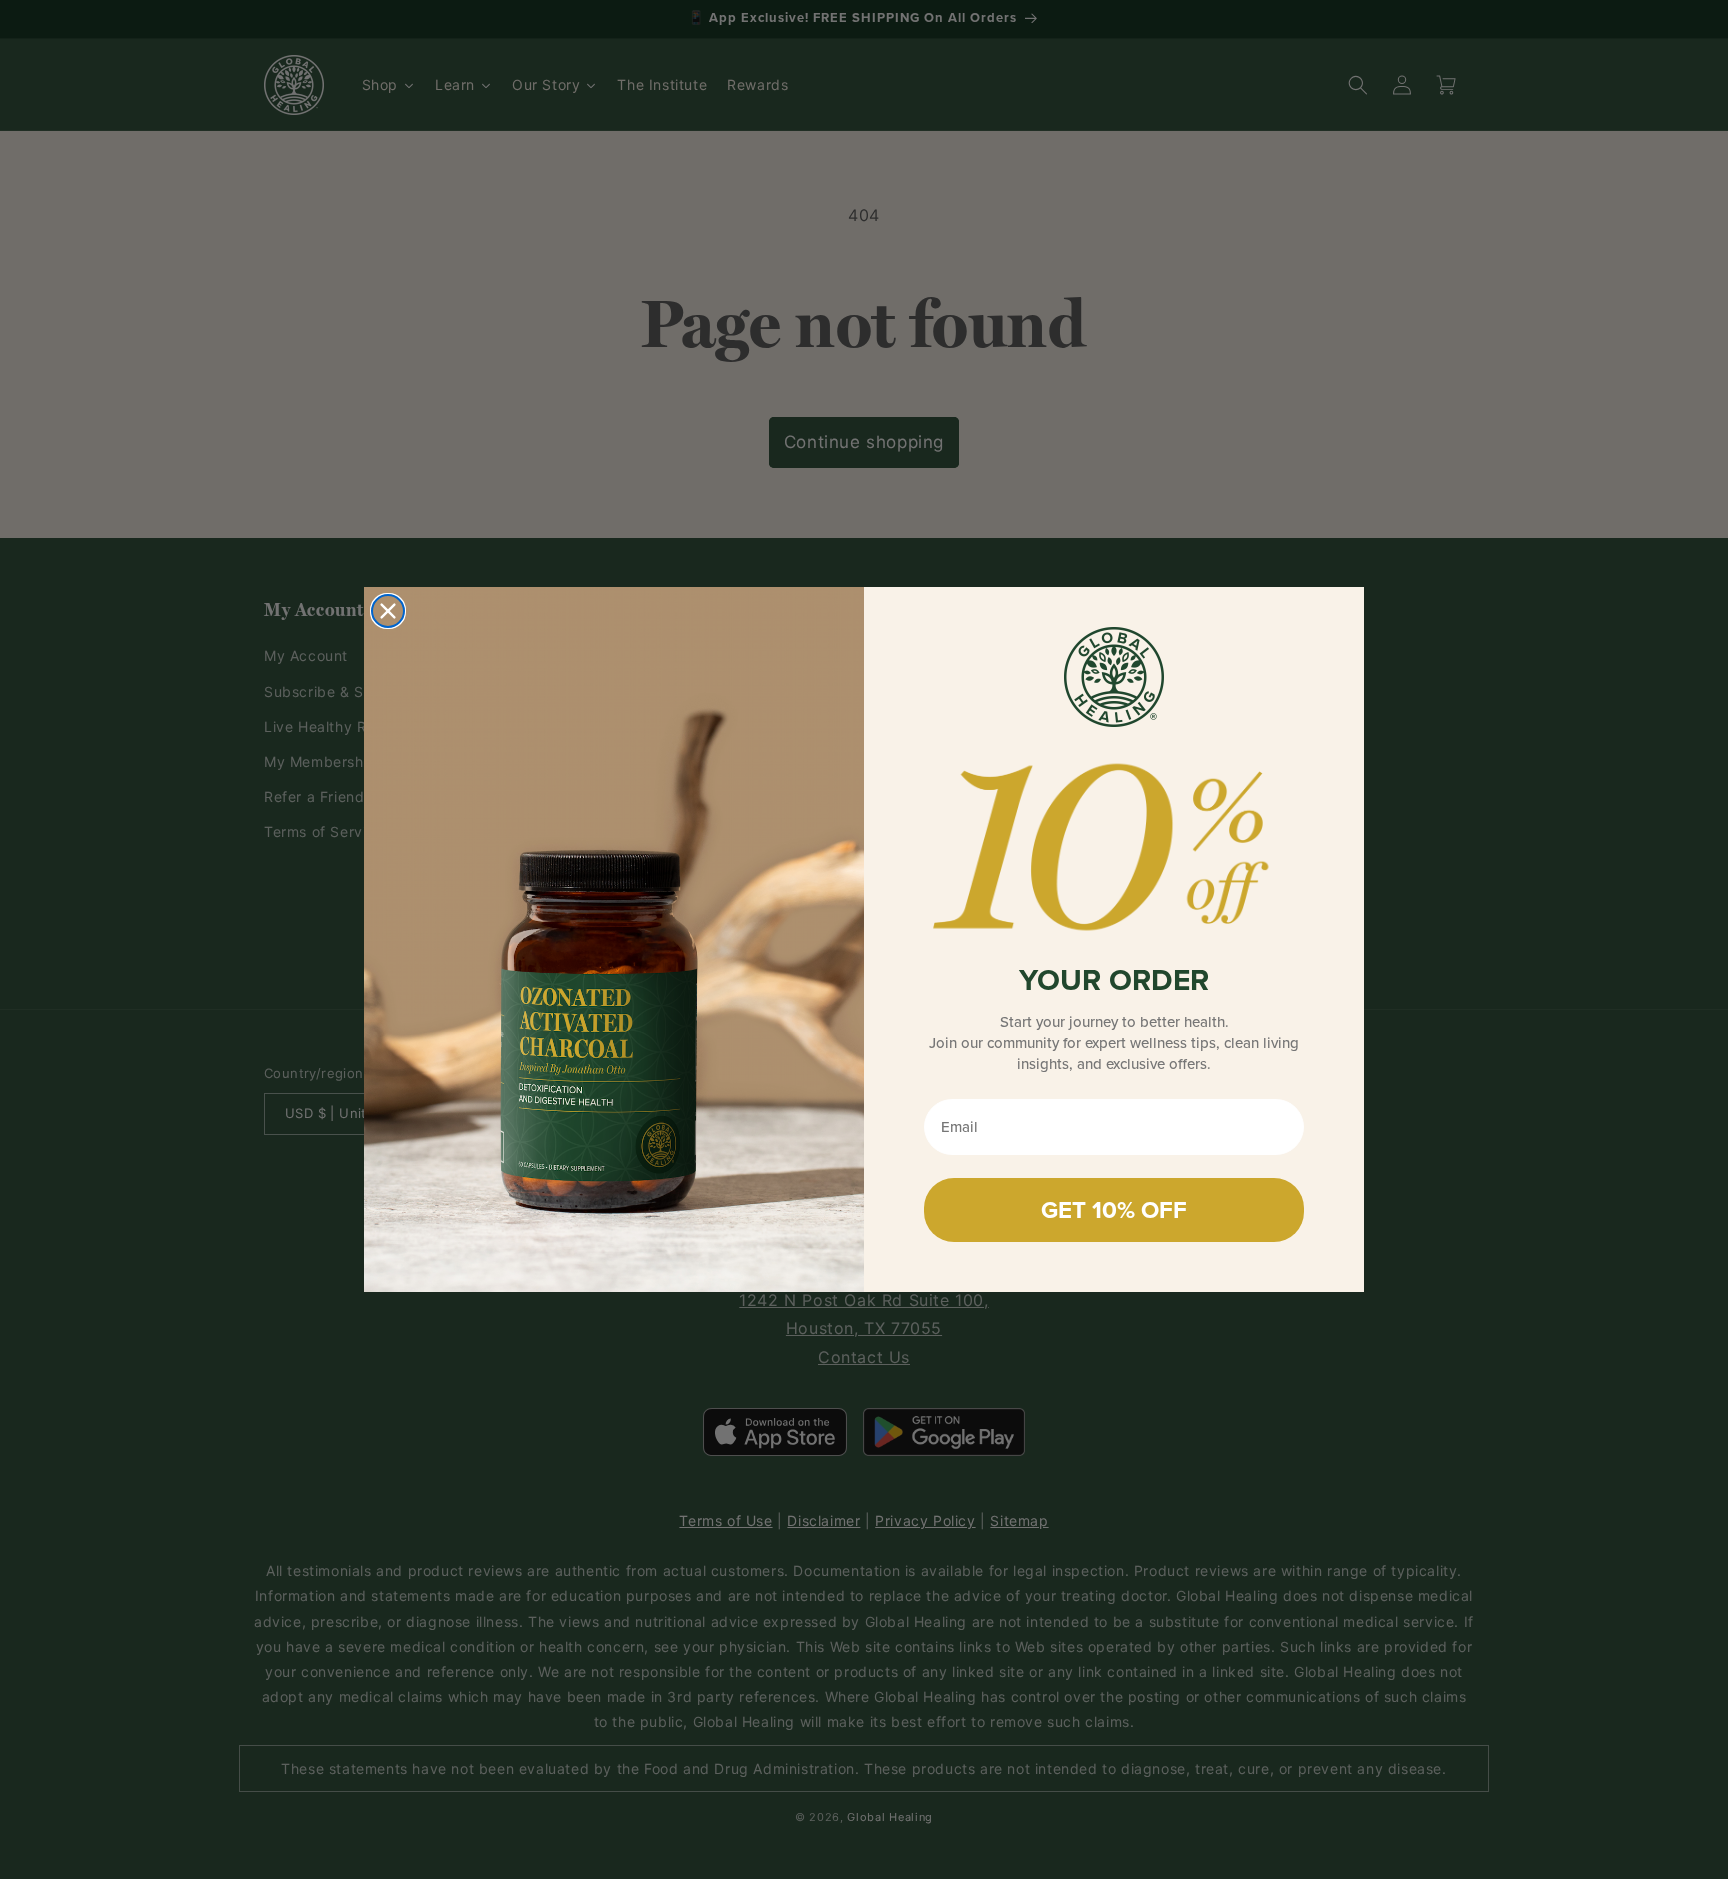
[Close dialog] (388, 611)
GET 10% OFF (1114, 1209)
